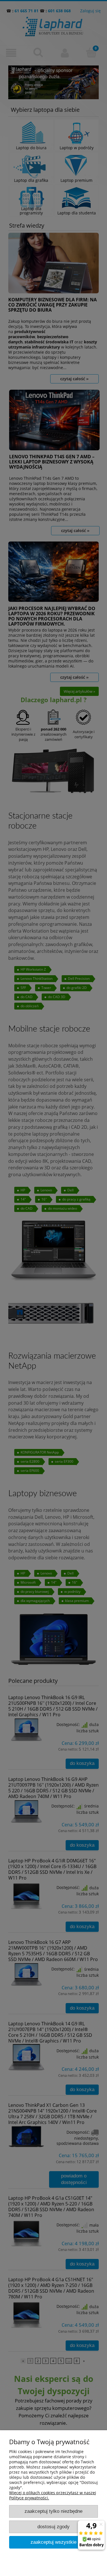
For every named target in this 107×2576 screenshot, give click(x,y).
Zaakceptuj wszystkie (53, 2542)
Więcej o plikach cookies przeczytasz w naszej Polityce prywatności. (53, 2495)
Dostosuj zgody (53, 2527)
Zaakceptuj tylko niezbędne (53, 2511)
